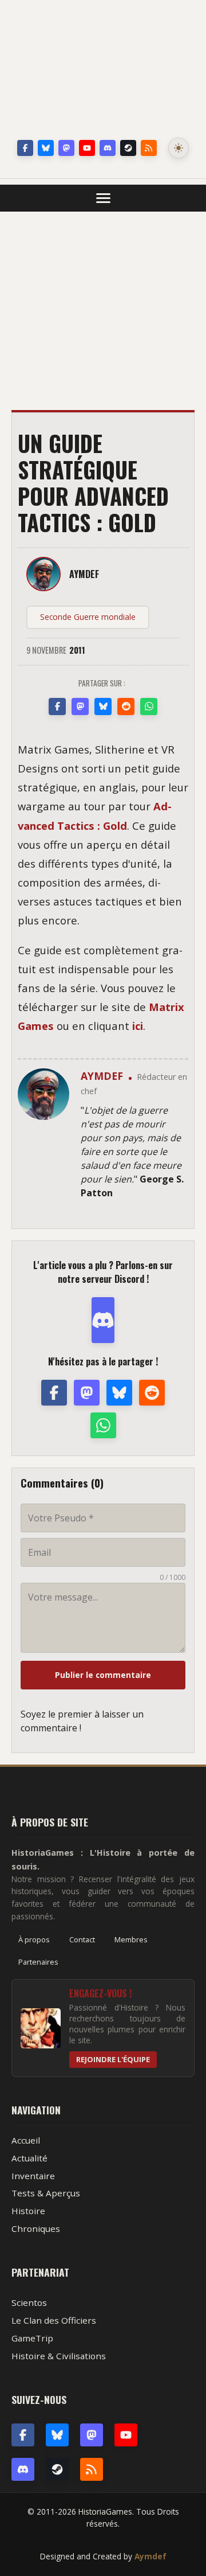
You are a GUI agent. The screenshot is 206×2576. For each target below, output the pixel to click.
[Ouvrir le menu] (103, 198)
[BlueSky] (57, 2435)
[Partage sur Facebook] (57, 707)
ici (138, 1026)
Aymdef (150, 2556)
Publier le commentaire (103, 1675)
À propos (34, 1939)
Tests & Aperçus (46, 2193)
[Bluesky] (46, 148)
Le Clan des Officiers (54, 2320)
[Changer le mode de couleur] (179, 148)
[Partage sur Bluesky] (103, 707)
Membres (131, 1939)
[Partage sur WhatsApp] (149, 707)
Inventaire (33, 2176)
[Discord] (108, 148)
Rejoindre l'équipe (113, 2059)
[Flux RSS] (149, 148)
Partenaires (38, 1962)
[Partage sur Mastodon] (80, 707)
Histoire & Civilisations (59, 2356)
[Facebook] (25, 148)
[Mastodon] (66, 148)
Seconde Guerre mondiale (88, 617)
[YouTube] (87, 148)
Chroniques (36, 2228)
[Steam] (128, 148)
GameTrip (32, 2338)
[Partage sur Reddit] (126, 707)
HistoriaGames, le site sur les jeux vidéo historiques (103, 72)
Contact (82, 1939)
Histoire (28, 2211)
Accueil (26, 2140)
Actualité (29, 2158)
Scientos (29, 2302)
